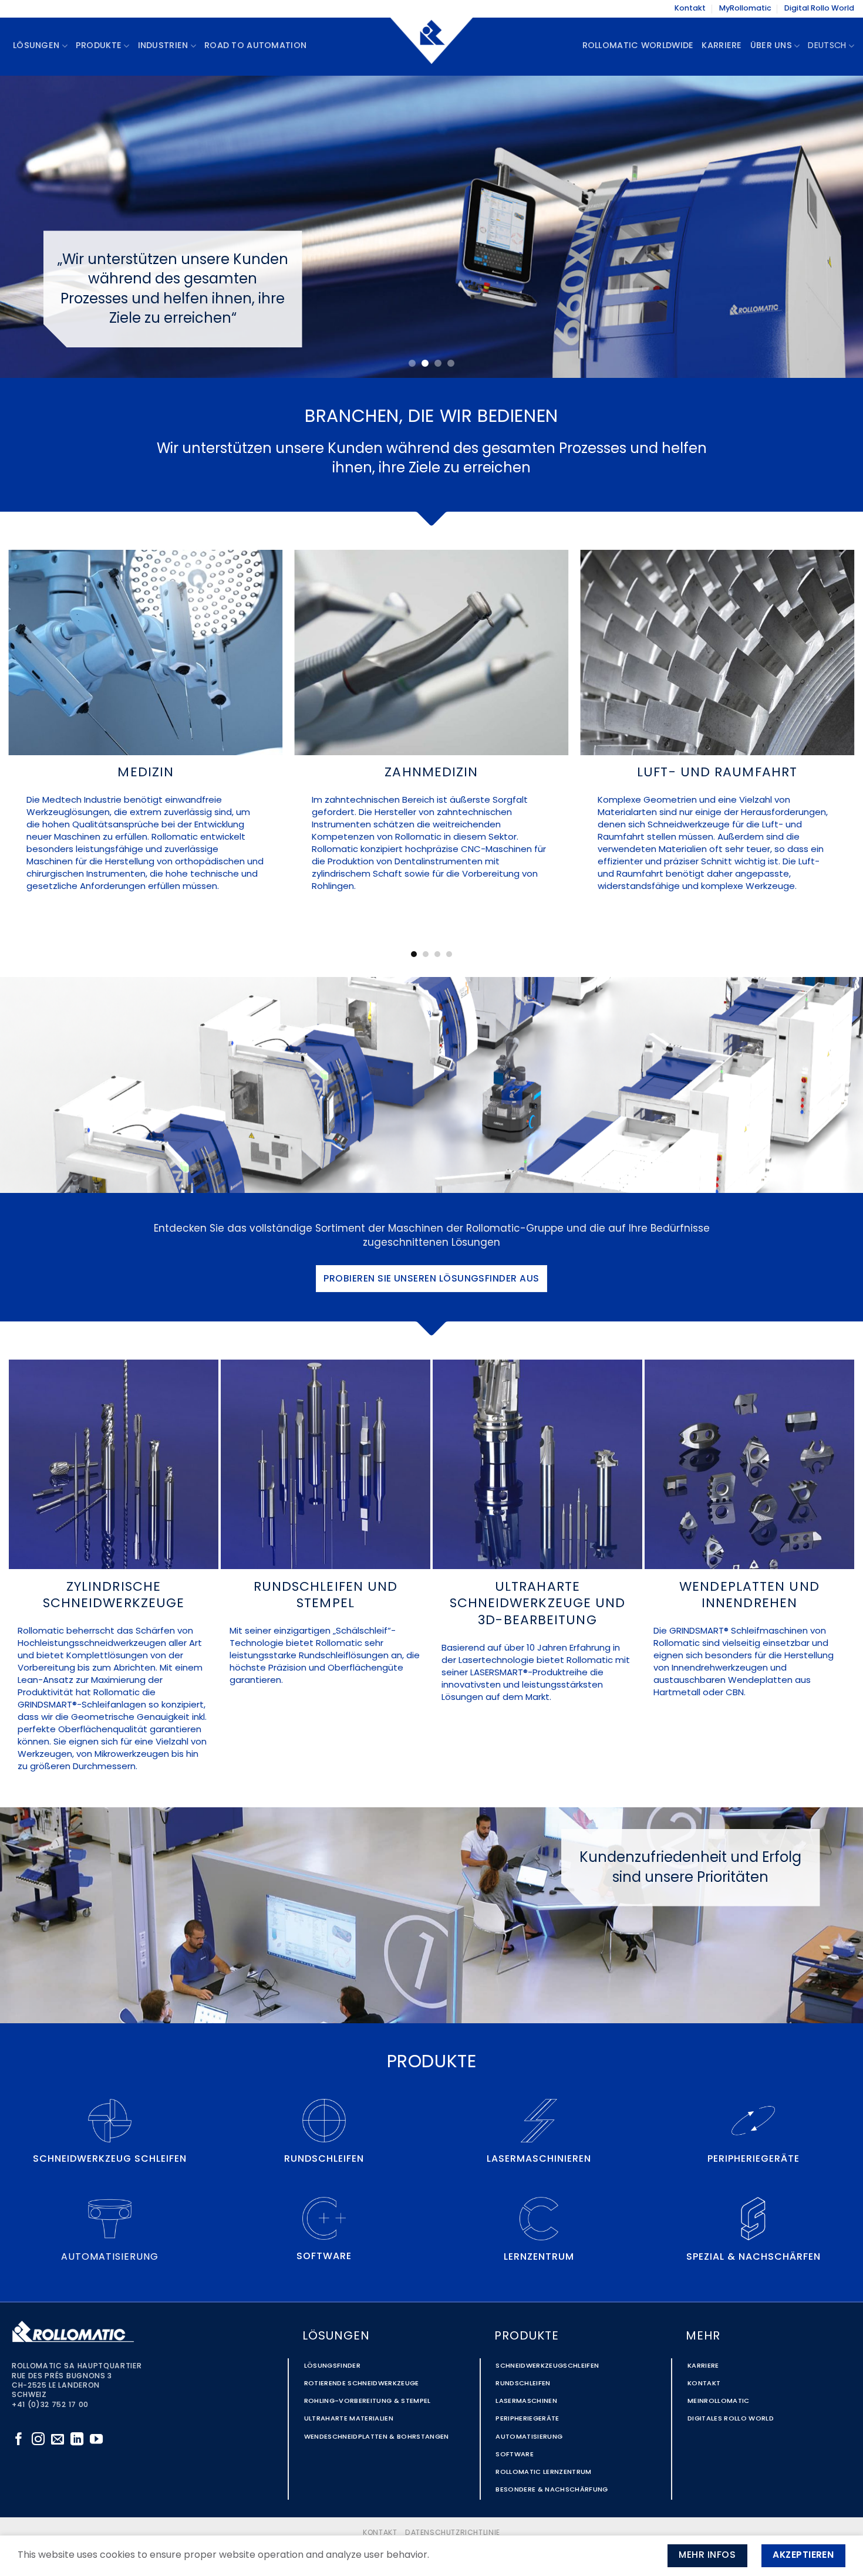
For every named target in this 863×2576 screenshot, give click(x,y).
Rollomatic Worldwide (638, 46)
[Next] (831, 227)
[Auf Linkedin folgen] (77, 2440)
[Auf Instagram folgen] (38, 2440)
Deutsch (827, 46)
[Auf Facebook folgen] (19, 2440)
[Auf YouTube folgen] (96, 2440)
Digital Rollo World (819, 9)
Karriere (722, 46)
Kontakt (690, 9)
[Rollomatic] (431, 46)
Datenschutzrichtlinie (453, 2533)
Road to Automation (255, 46)
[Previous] (32, 227)
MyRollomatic (745, 9)
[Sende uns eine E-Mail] (58, 2440)
